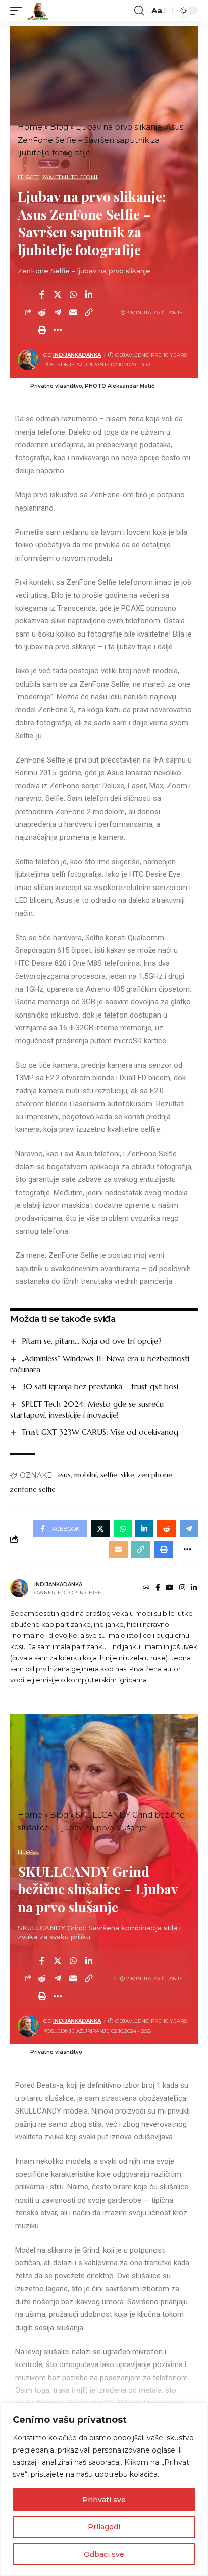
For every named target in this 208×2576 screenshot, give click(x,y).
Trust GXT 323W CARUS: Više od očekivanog (100, 1432)
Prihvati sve (104, 2500)
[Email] (73, 312)
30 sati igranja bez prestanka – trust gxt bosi (100, 1387)
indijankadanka (77, 355)
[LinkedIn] (194, 1588)
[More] (58, 330)
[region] (104, 2489)
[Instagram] (182, 1588)
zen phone (155, 1475)
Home (30, 127)
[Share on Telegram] (58, 312)
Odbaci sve (104, 2554)
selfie (109, 1475)
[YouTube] (170, 1588)
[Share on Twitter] (58, 294)
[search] (139, 11)
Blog (59, 127)
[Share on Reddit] (42, 312)
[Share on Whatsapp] (73, 294)
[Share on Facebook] (42, 294)
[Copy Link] (89, 312)
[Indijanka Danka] (38, 11)
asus (64, 1475)
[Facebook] (158, 1588)
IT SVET (28, 177)
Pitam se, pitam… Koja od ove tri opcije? (92, 1341)
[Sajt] (146, 1588)
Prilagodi (104, 2527)
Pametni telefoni (70, 177)
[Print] (42, 330)
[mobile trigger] (19, 11)
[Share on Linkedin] (89, 294)
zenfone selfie (33, 1489)
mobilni (86, 1475)
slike (127, 1475)
